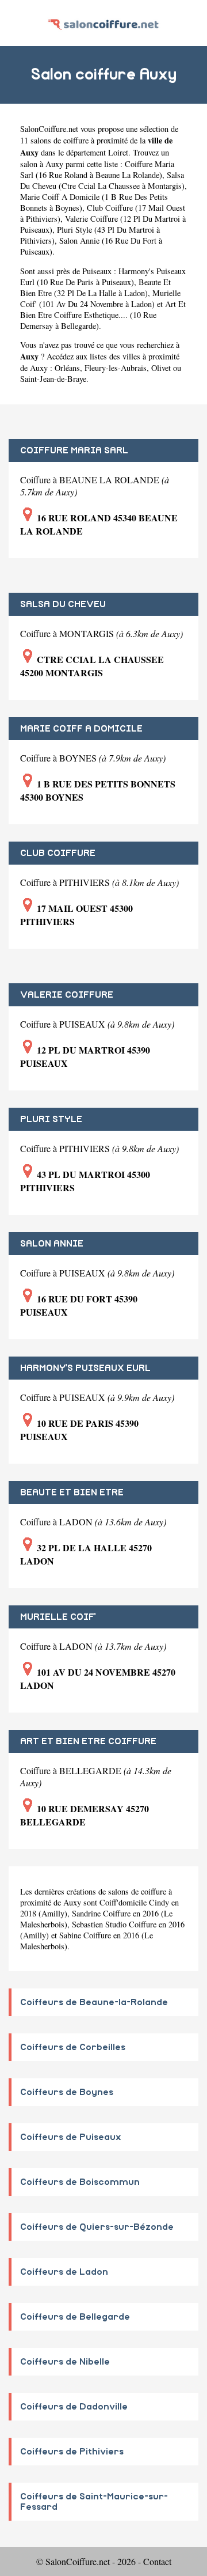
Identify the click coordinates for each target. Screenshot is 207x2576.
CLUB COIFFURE (58, 853)
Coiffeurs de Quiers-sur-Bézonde (97, 2227)
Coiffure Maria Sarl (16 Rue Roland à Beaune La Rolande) (97, 169)
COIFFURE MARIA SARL (74, 450)
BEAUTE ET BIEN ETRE (72, 1492)
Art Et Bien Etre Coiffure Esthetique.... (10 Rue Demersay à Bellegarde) (103, 315)
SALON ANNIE (52, 1244)
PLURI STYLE (51, 1119)
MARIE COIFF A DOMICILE (81, 729)
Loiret (118, 152)
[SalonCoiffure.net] (103, 23)
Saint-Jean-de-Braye (53, 379)
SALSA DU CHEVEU (63, 604)
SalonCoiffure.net (49, 129)
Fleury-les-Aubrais (116, 368)
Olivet (161, 368)
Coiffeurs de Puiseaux (71, 2137)
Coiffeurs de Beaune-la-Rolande (94, 2002)
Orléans (67, 368)
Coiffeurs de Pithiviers (72, 2452)
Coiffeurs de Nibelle (65, 2362)
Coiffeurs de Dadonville (74, 2407)
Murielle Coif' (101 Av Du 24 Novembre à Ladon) (100, 298)
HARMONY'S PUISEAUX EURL (85, 1368)
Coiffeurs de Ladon (64, 2272)
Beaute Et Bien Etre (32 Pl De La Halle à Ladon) (95, 287)
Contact (157, 2561)
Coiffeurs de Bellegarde (75, 2317)
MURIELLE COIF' (58, 1617)
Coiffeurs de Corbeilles (73, 2047)
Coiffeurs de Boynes (67, 2092)
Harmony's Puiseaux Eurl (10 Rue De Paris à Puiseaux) (103, 276)
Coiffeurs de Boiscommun (80, 2182)
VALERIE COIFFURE (67, 995)
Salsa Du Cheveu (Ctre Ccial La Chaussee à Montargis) (102, 180)
